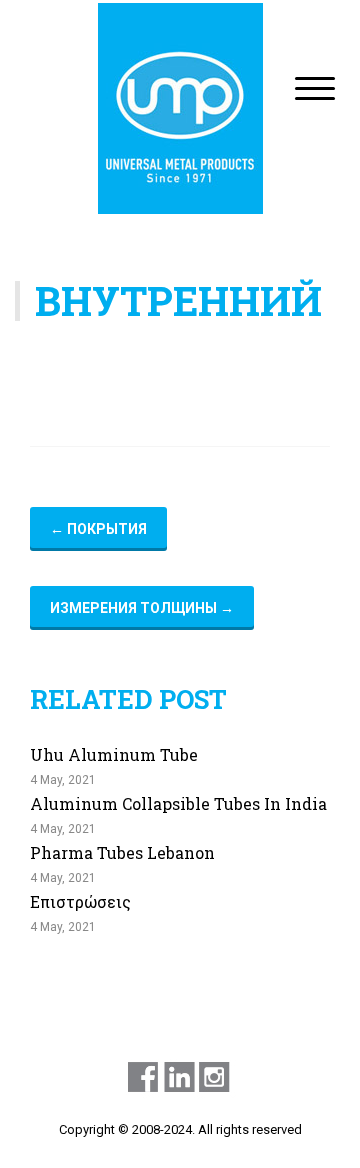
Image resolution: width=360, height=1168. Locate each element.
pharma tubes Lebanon (122, 852)
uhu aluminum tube (114, 754)
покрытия (98, 529)
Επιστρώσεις (80, 901)
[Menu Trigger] (314, 87)
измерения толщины (142, 608)
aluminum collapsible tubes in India (178, 803)
